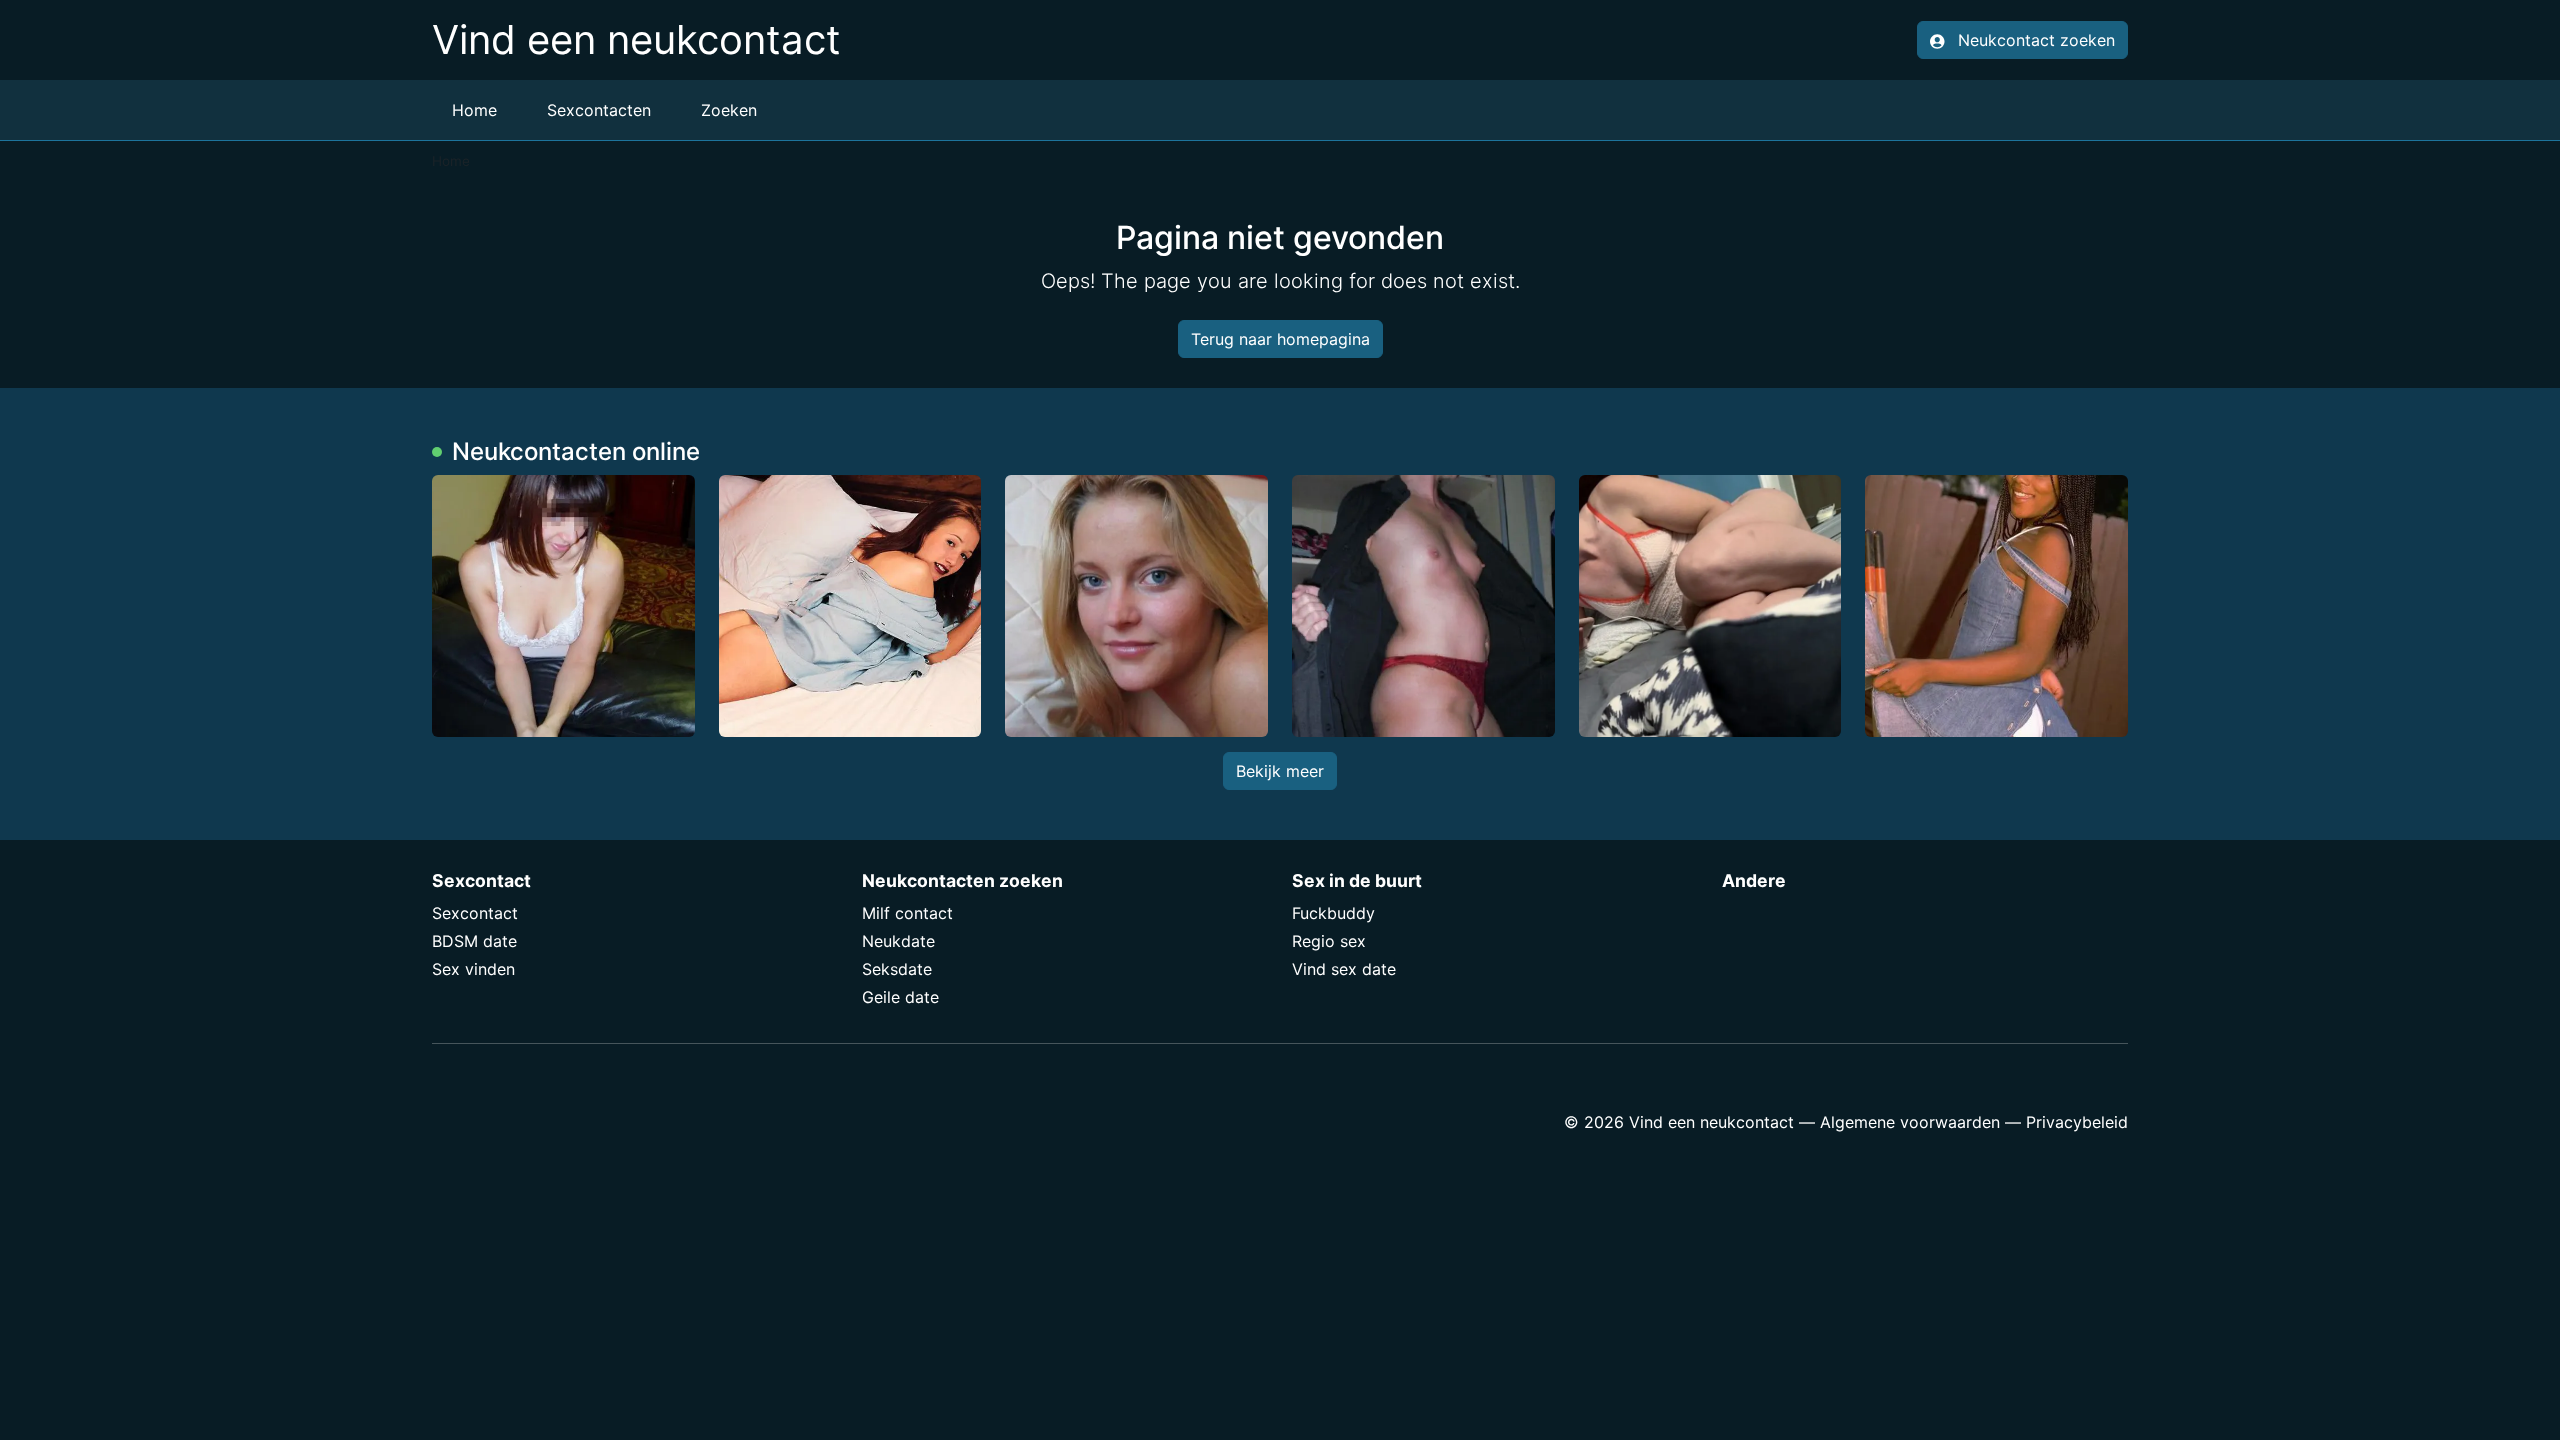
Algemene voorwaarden (1910, 1122)
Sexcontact (475, 913)
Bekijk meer (1280, 771)
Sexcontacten (599, 110)
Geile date (900, 997)
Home (474, 110)
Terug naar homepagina (1280, 339)
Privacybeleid (2077, 1122)
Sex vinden (473, 969)
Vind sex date (1344, 969)
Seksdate (897, 969)
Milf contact (907, 913)
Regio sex (1329, 941)
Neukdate (898, 941)
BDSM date (474, 941)
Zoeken (729, 110)
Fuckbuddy (1333, 913)
